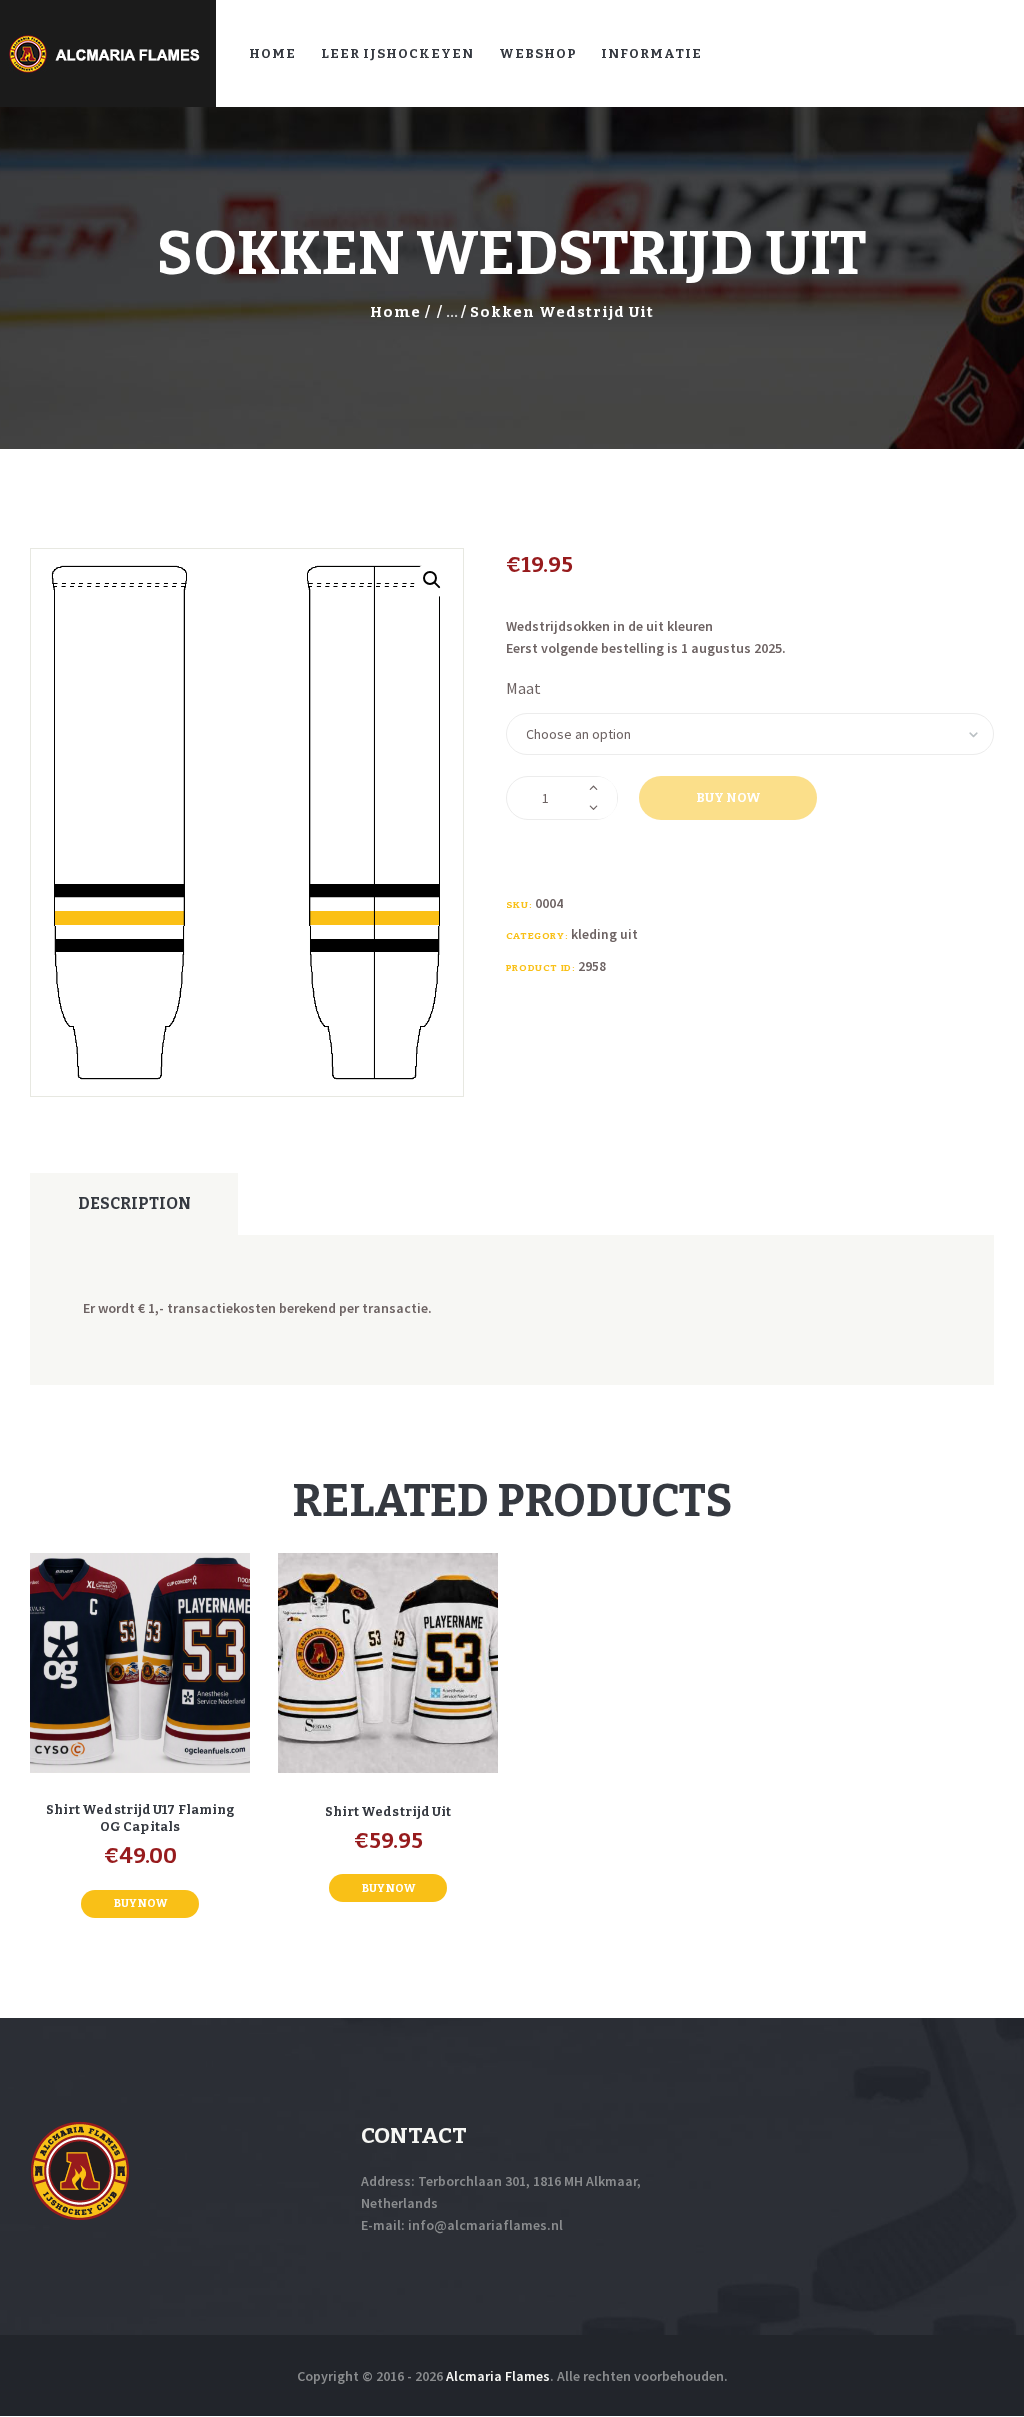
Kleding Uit (604, 934)
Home (395, 312)
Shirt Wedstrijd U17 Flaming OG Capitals (140, 1818)
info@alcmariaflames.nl (485, 2225)
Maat (523, 688)
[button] (432, 580)
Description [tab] (134, 1203)
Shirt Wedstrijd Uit (388, 1811)
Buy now (728, 797)
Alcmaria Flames (498, 2376)
